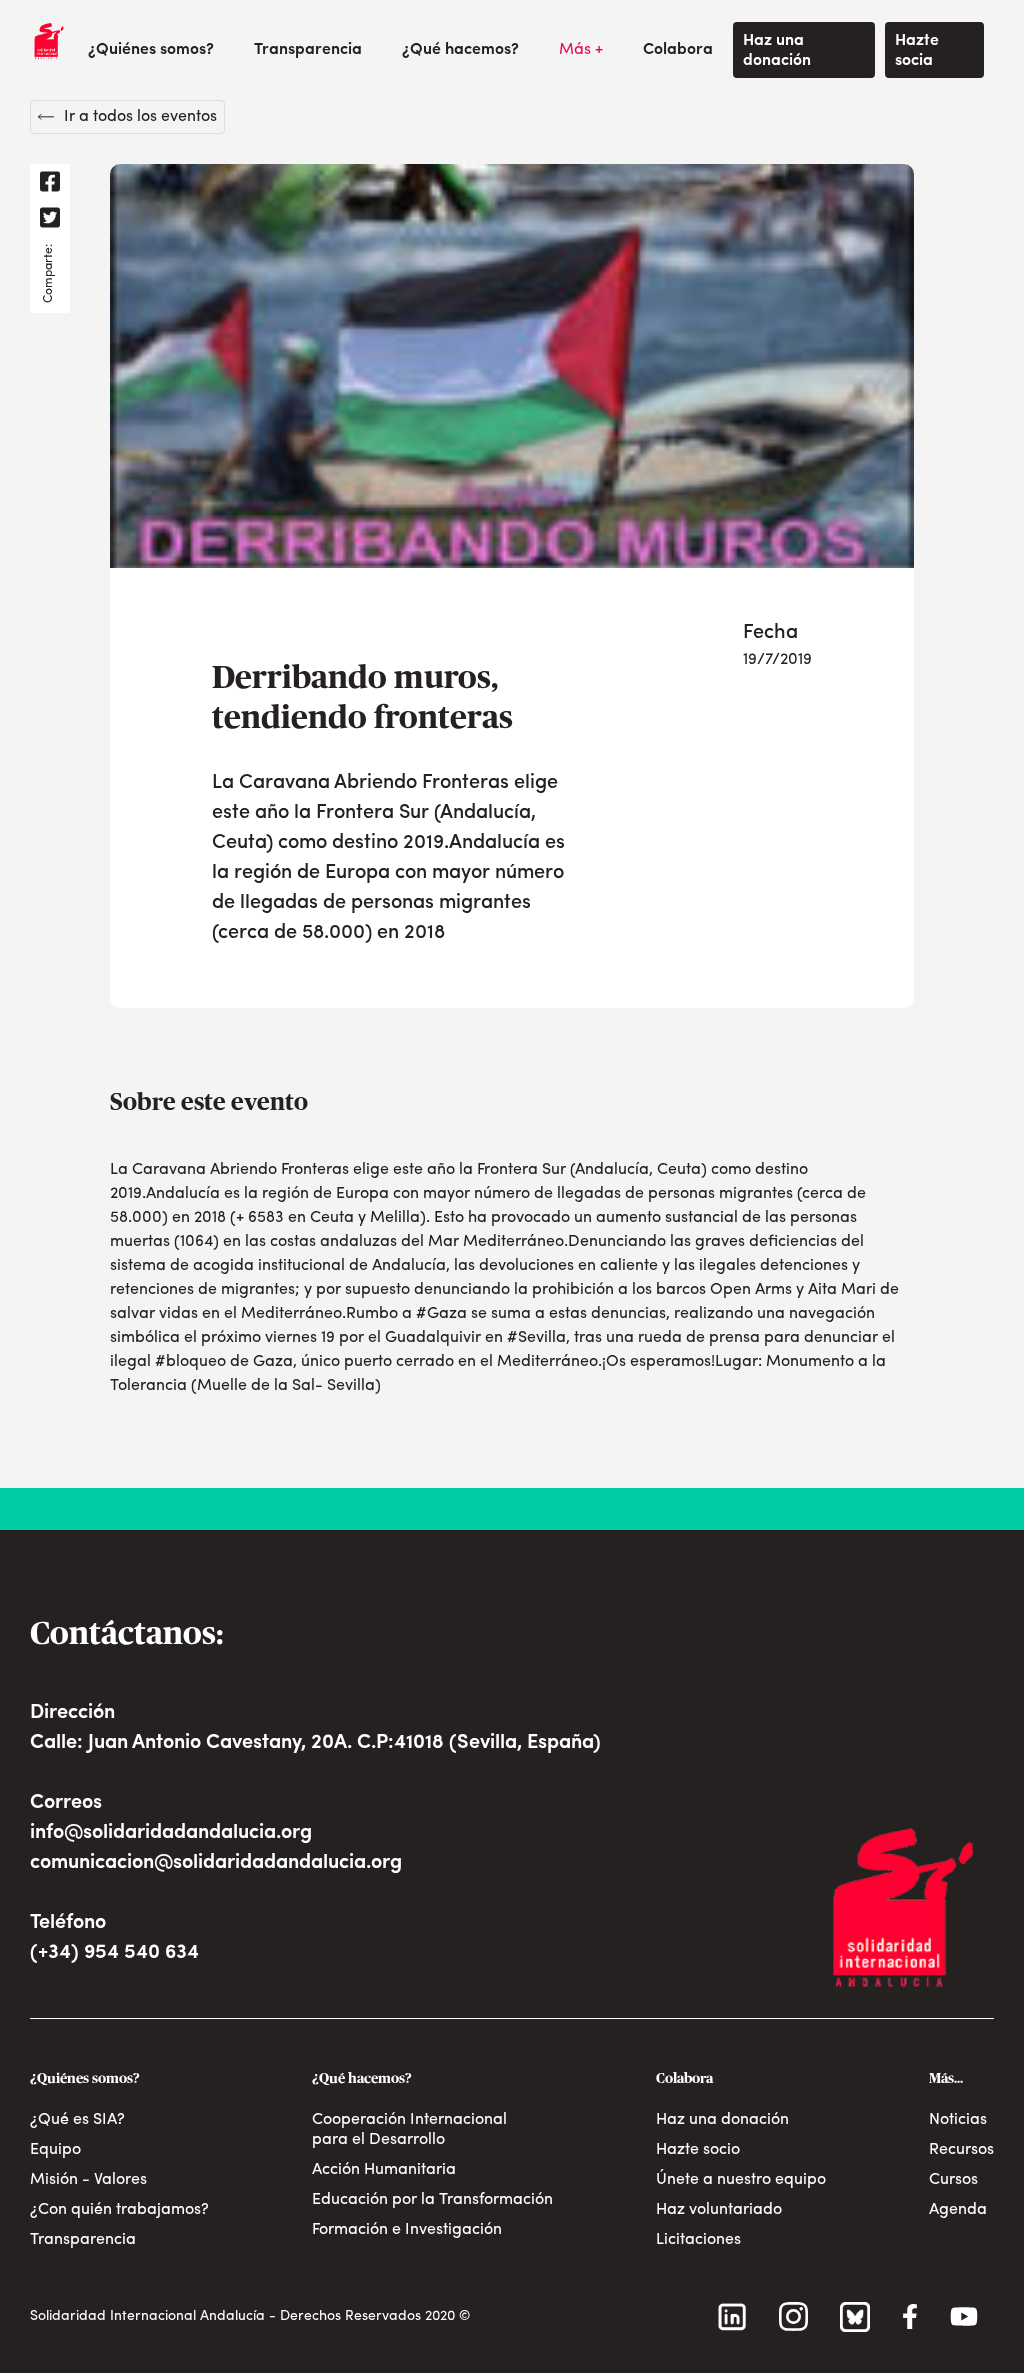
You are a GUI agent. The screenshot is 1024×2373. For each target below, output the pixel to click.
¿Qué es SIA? (77, 2120)
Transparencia (308, 50)
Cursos (953, 2180)
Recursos (961, 2150)
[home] (49, 41)
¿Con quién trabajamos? (119, 2210)
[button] (151, 50)
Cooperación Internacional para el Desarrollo (409, 2130)
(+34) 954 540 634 (114, 1953)
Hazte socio (698, 2150)
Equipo (55, 2150)
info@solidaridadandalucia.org (171, 1833)
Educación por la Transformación (432, 2200)
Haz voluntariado (719, 2210)
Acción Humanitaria (384, 2170)
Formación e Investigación (407, 2230)
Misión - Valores (88, 2180)
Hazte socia (917, 51)
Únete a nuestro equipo (741, 2180)
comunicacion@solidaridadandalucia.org (216, 1863)
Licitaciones (698, 2240)
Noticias (958, 2120)
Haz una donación (777, 51)
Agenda (958, 2210)
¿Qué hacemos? (460, 50)
